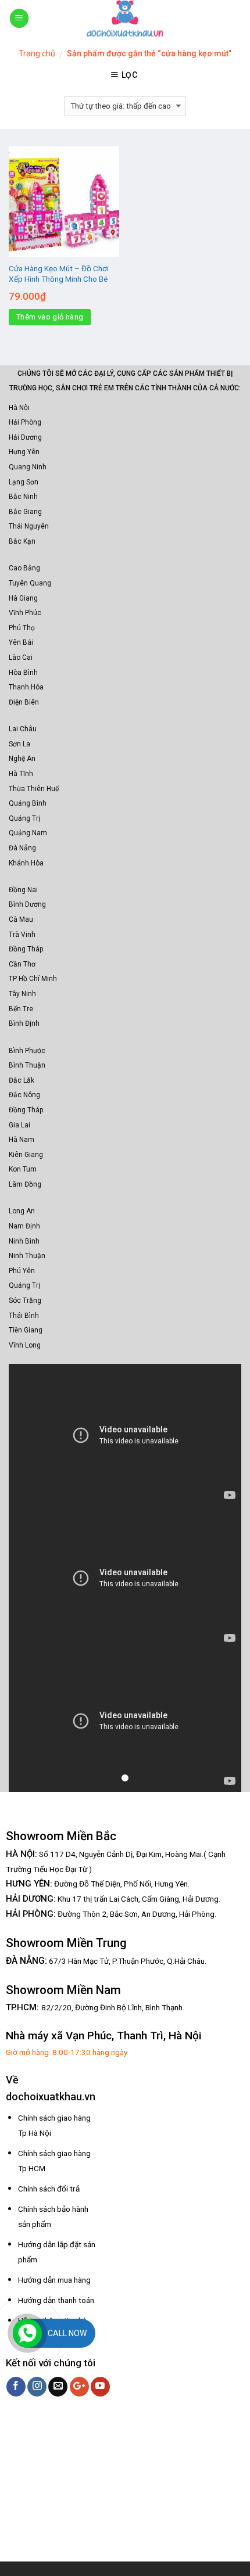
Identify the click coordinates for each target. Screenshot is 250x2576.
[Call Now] (27, 2333)
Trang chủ (37, 53)
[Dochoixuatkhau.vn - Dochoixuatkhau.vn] (125, 18)
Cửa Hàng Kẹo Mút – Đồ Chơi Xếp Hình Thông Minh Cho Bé (59, 274)
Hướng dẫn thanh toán (56, 2300)
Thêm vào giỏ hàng (50, 317)
